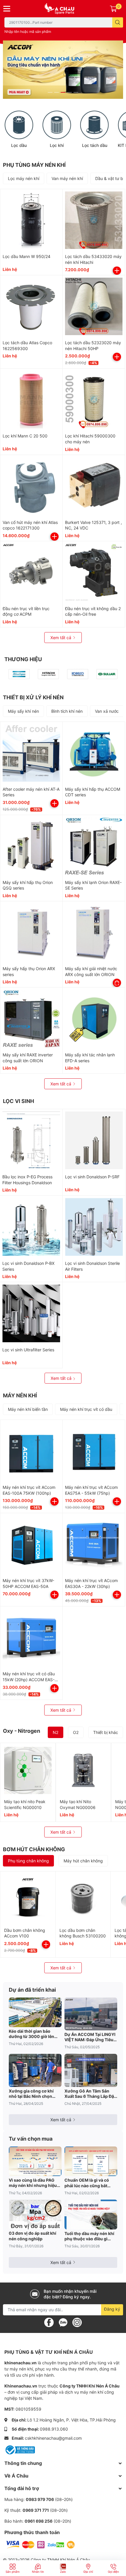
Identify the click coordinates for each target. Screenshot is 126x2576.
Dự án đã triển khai (32, 1990)
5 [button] (76, 92)
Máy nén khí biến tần (28, 1409)
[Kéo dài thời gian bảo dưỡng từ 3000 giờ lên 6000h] (35, 2012)
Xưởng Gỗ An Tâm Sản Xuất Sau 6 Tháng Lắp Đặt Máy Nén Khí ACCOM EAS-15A (90, 2094)
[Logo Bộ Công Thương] (20, 2449)
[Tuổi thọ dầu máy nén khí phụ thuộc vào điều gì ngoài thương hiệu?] (91, 2214)
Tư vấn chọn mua (31, 2139)
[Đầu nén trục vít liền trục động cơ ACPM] (31, 572)
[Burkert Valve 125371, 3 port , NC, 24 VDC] (94, 486)
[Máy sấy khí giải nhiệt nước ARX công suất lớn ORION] (94, 932)
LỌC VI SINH (18, 1101)
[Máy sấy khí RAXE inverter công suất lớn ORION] (31, 1019)
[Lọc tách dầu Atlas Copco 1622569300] (31, 306)
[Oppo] (78, 674)
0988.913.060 (54, 2429)
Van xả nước (107, 711)
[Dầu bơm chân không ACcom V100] (28, 1899)
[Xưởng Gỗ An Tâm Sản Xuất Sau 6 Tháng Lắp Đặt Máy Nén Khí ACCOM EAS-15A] (91, 2070)
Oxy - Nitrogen (22, 1731)
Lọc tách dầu (95, 145)
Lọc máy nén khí (24, 178)
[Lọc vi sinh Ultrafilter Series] (31, 1313)
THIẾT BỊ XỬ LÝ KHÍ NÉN (33, 697)
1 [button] (50, 92)
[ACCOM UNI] (63, 9)
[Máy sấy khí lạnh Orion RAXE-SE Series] (94, 846)
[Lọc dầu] (19, 125)
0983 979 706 (40, 2499)
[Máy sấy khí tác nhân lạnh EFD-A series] (94, 1019)
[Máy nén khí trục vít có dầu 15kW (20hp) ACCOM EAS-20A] (31, 1637)
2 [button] (57, 92)
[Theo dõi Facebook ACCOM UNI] (49, 2322)
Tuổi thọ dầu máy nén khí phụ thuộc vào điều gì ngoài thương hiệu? (89, 2236)
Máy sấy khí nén (23, 711)
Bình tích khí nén (67, 711)
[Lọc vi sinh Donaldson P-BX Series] (31, 1227)
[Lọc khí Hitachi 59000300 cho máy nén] (94, 400)
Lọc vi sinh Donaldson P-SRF (92, 1177)
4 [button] (69, 92)
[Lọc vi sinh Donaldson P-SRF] (94, 1140)
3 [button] (63, 92)
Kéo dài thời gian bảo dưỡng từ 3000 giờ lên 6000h (31, 2034)
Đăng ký (112, 2309)
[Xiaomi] (48, 674)
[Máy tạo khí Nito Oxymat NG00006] (84, 1771)
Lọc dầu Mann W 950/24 (27, 256)
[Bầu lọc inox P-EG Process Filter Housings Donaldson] (31, 1140)
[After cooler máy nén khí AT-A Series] (31, 753)
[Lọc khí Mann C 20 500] (31, 400)
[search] (118, 22)
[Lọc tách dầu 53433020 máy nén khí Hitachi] (94, 220)
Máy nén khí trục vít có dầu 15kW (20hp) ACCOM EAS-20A (29, 1679)
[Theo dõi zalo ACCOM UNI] (63, 2322)
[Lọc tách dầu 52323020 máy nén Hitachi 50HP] (94, 306)
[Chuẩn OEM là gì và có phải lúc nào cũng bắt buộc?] (91, 2161)
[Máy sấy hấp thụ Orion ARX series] (31, 932)
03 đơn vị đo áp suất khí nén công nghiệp (33, 2236)
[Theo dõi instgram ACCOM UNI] (77, 2322)
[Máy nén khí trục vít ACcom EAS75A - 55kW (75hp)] (94, 1451)
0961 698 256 (39, 2521)
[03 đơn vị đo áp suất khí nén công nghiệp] (35, 2214)
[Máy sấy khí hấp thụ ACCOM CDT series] (94, 753)
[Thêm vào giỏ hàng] (117, 271)
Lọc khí (57, 145)
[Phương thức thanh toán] (40, 2544)
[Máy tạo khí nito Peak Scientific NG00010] (28, 1771)
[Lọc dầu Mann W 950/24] (31, 220)
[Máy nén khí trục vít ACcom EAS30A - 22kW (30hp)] (94, 1544)
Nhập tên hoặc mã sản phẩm (28, 32)
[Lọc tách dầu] (94, 125)
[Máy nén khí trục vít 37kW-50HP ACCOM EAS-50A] (31, 1544)
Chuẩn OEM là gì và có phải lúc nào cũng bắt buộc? (87, 2183)
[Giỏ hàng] (113, 9)
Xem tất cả (61, 638)
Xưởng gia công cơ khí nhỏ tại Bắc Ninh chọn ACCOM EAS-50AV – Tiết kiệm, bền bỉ (34, 2094)
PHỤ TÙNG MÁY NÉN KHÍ (34, 165)
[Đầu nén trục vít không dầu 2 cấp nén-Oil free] (94, 572)
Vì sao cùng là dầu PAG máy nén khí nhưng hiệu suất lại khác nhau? (33, 2183)
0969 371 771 (36, 2510)
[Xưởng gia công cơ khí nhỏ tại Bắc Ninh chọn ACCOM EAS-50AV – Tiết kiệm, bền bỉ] (35, 2070)
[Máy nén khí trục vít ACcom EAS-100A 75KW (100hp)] (31, 1451)
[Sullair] (107, 674)
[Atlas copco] (19, 674)
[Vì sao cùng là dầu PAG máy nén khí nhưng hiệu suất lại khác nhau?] (35, 2161)
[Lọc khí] (57, 125)
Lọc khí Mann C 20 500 (25, 436)
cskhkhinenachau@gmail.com (53, 2438)
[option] (63, 70)
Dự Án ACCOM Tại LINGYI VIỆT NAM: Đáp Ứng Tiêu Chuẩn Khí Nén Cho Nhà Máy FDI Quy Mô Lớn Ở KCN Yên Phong (90, 2037)
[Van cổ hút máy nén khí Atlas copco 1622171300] (31, 486)
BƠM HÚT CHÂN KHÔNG (34, 1849)
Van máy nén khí (67, 178)
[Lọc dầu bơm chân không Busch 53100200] (83, 1899)
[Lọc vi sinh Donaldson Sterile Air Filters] (94, 1227)
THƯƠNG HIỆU (23, 659)
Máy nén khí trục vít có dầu (86, 1409)
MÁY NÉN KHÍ (20, 1395)
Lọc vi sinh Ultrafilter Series (28, 1350)
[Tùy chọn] (117, 983)
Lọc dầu (19, 145)
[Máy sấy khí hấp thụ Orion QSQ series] (31, 846)
